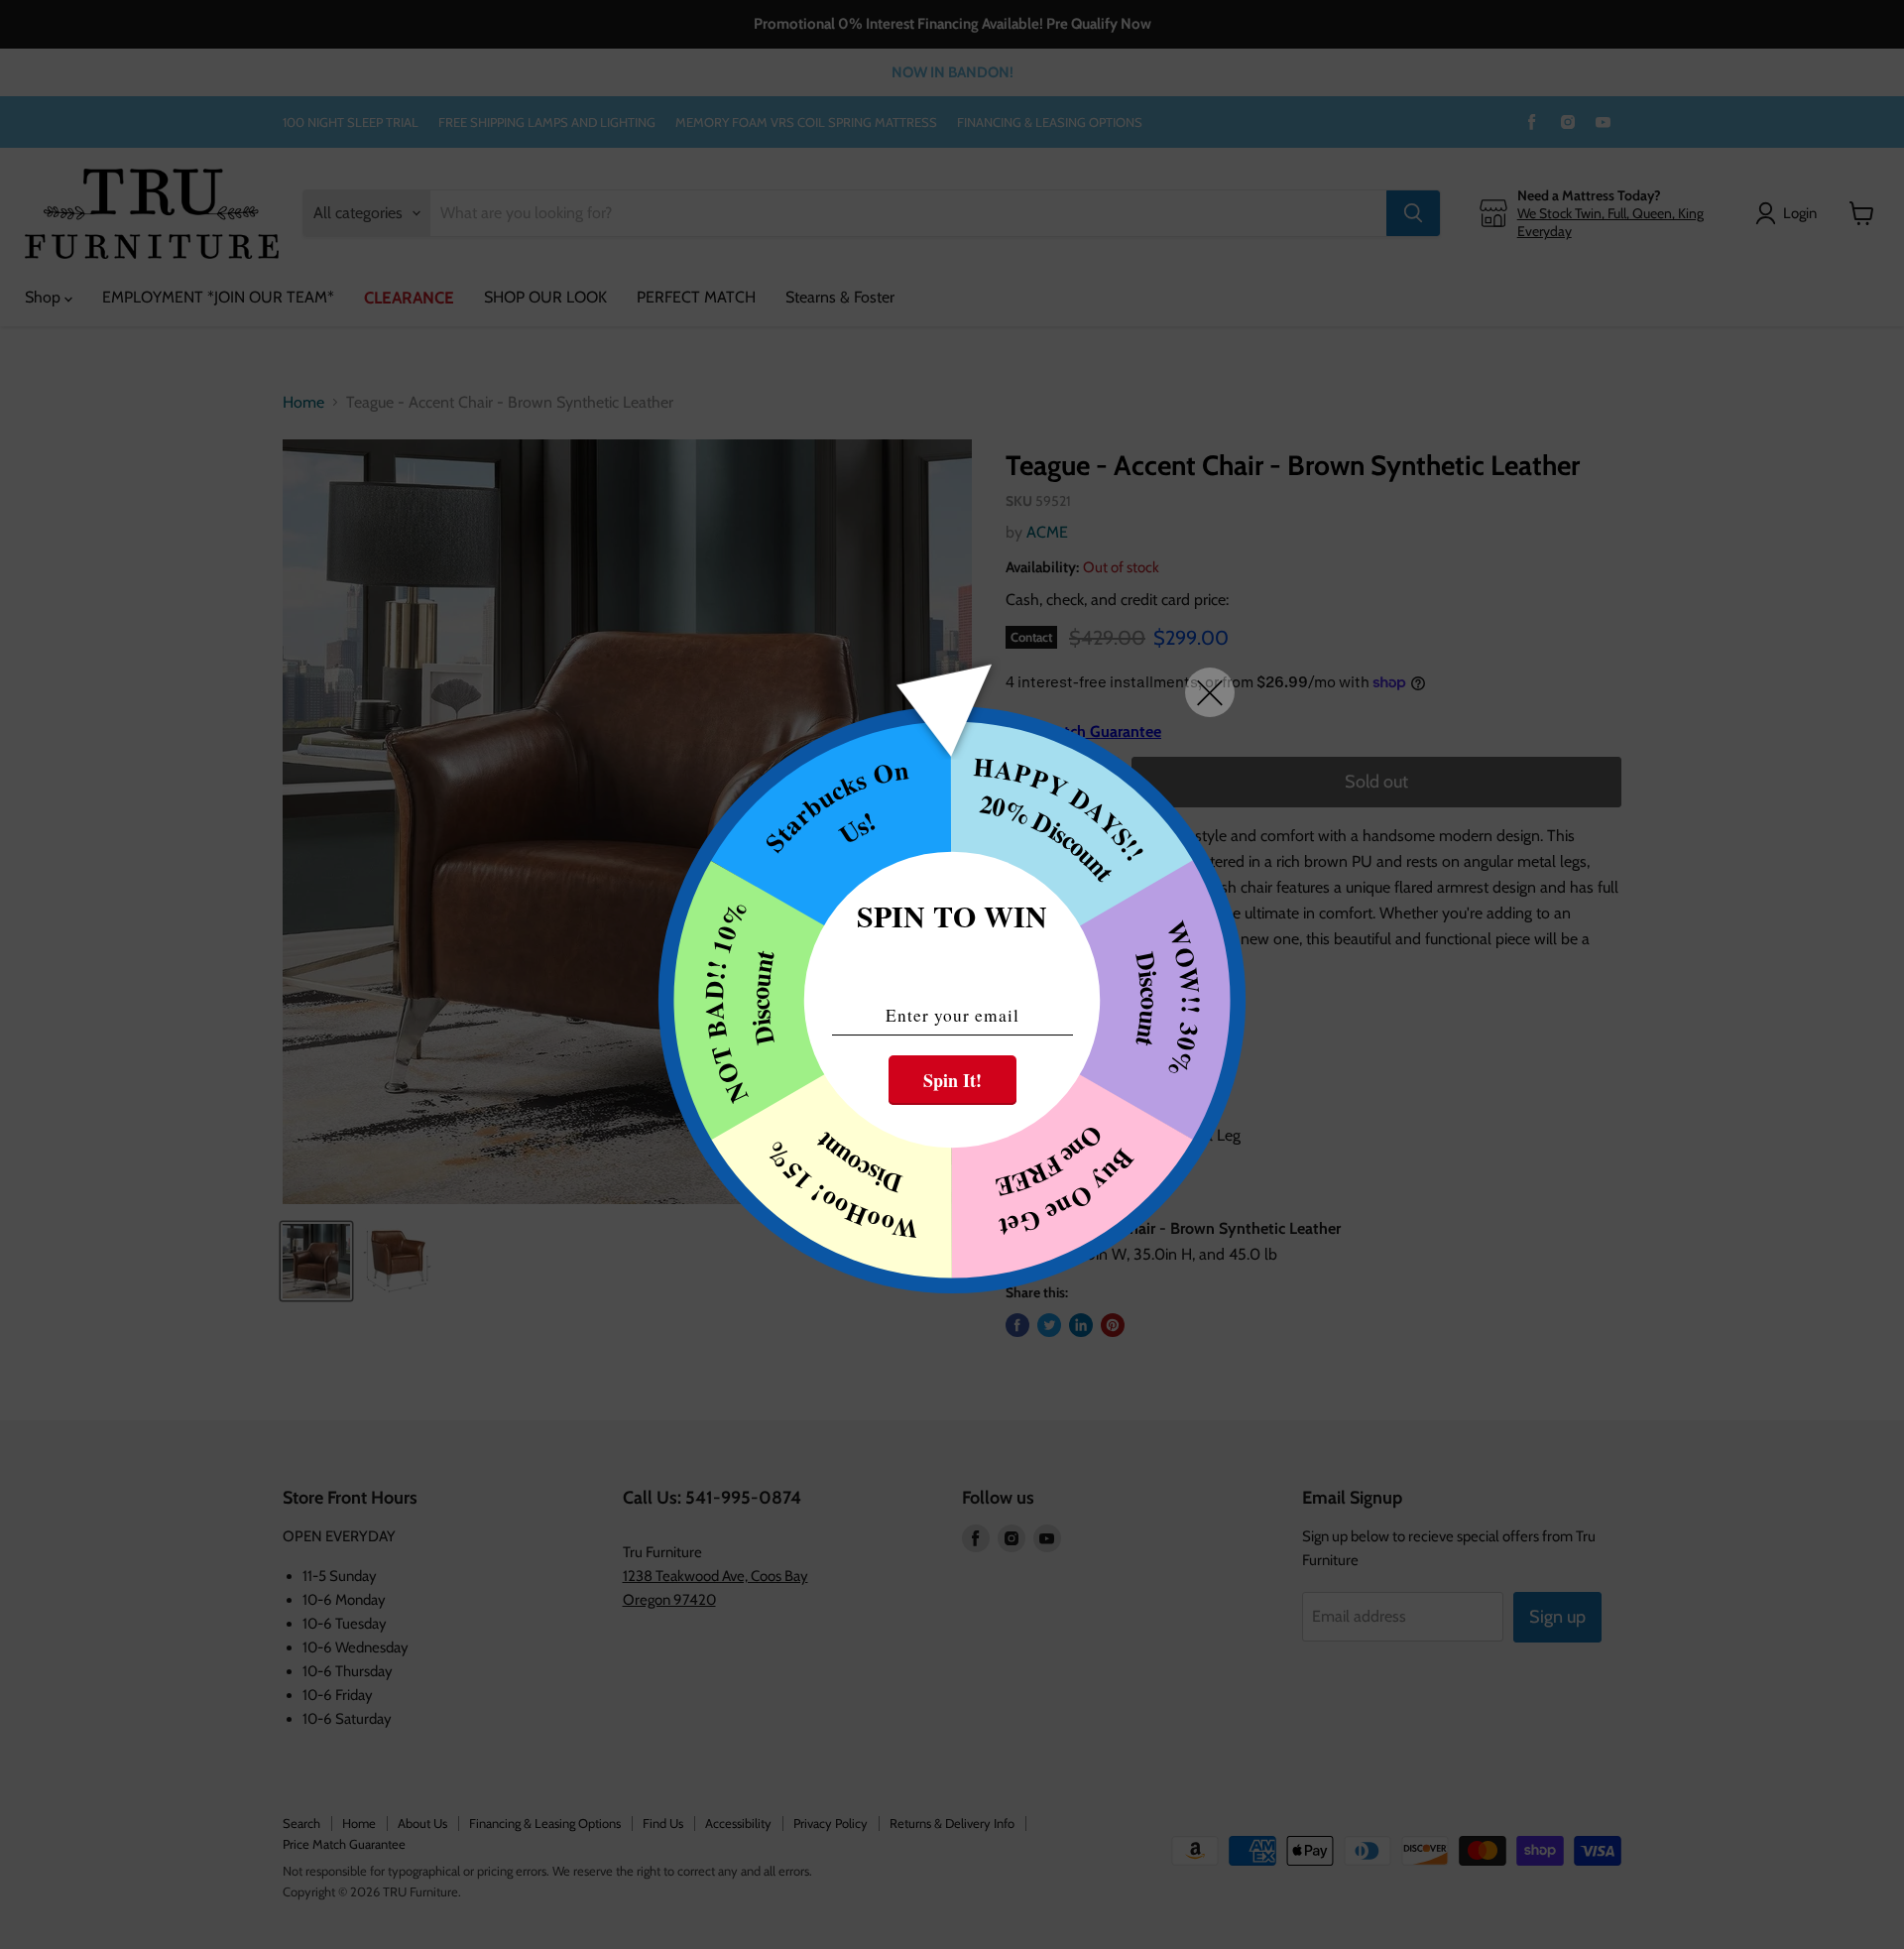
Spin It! (952, 1080)
